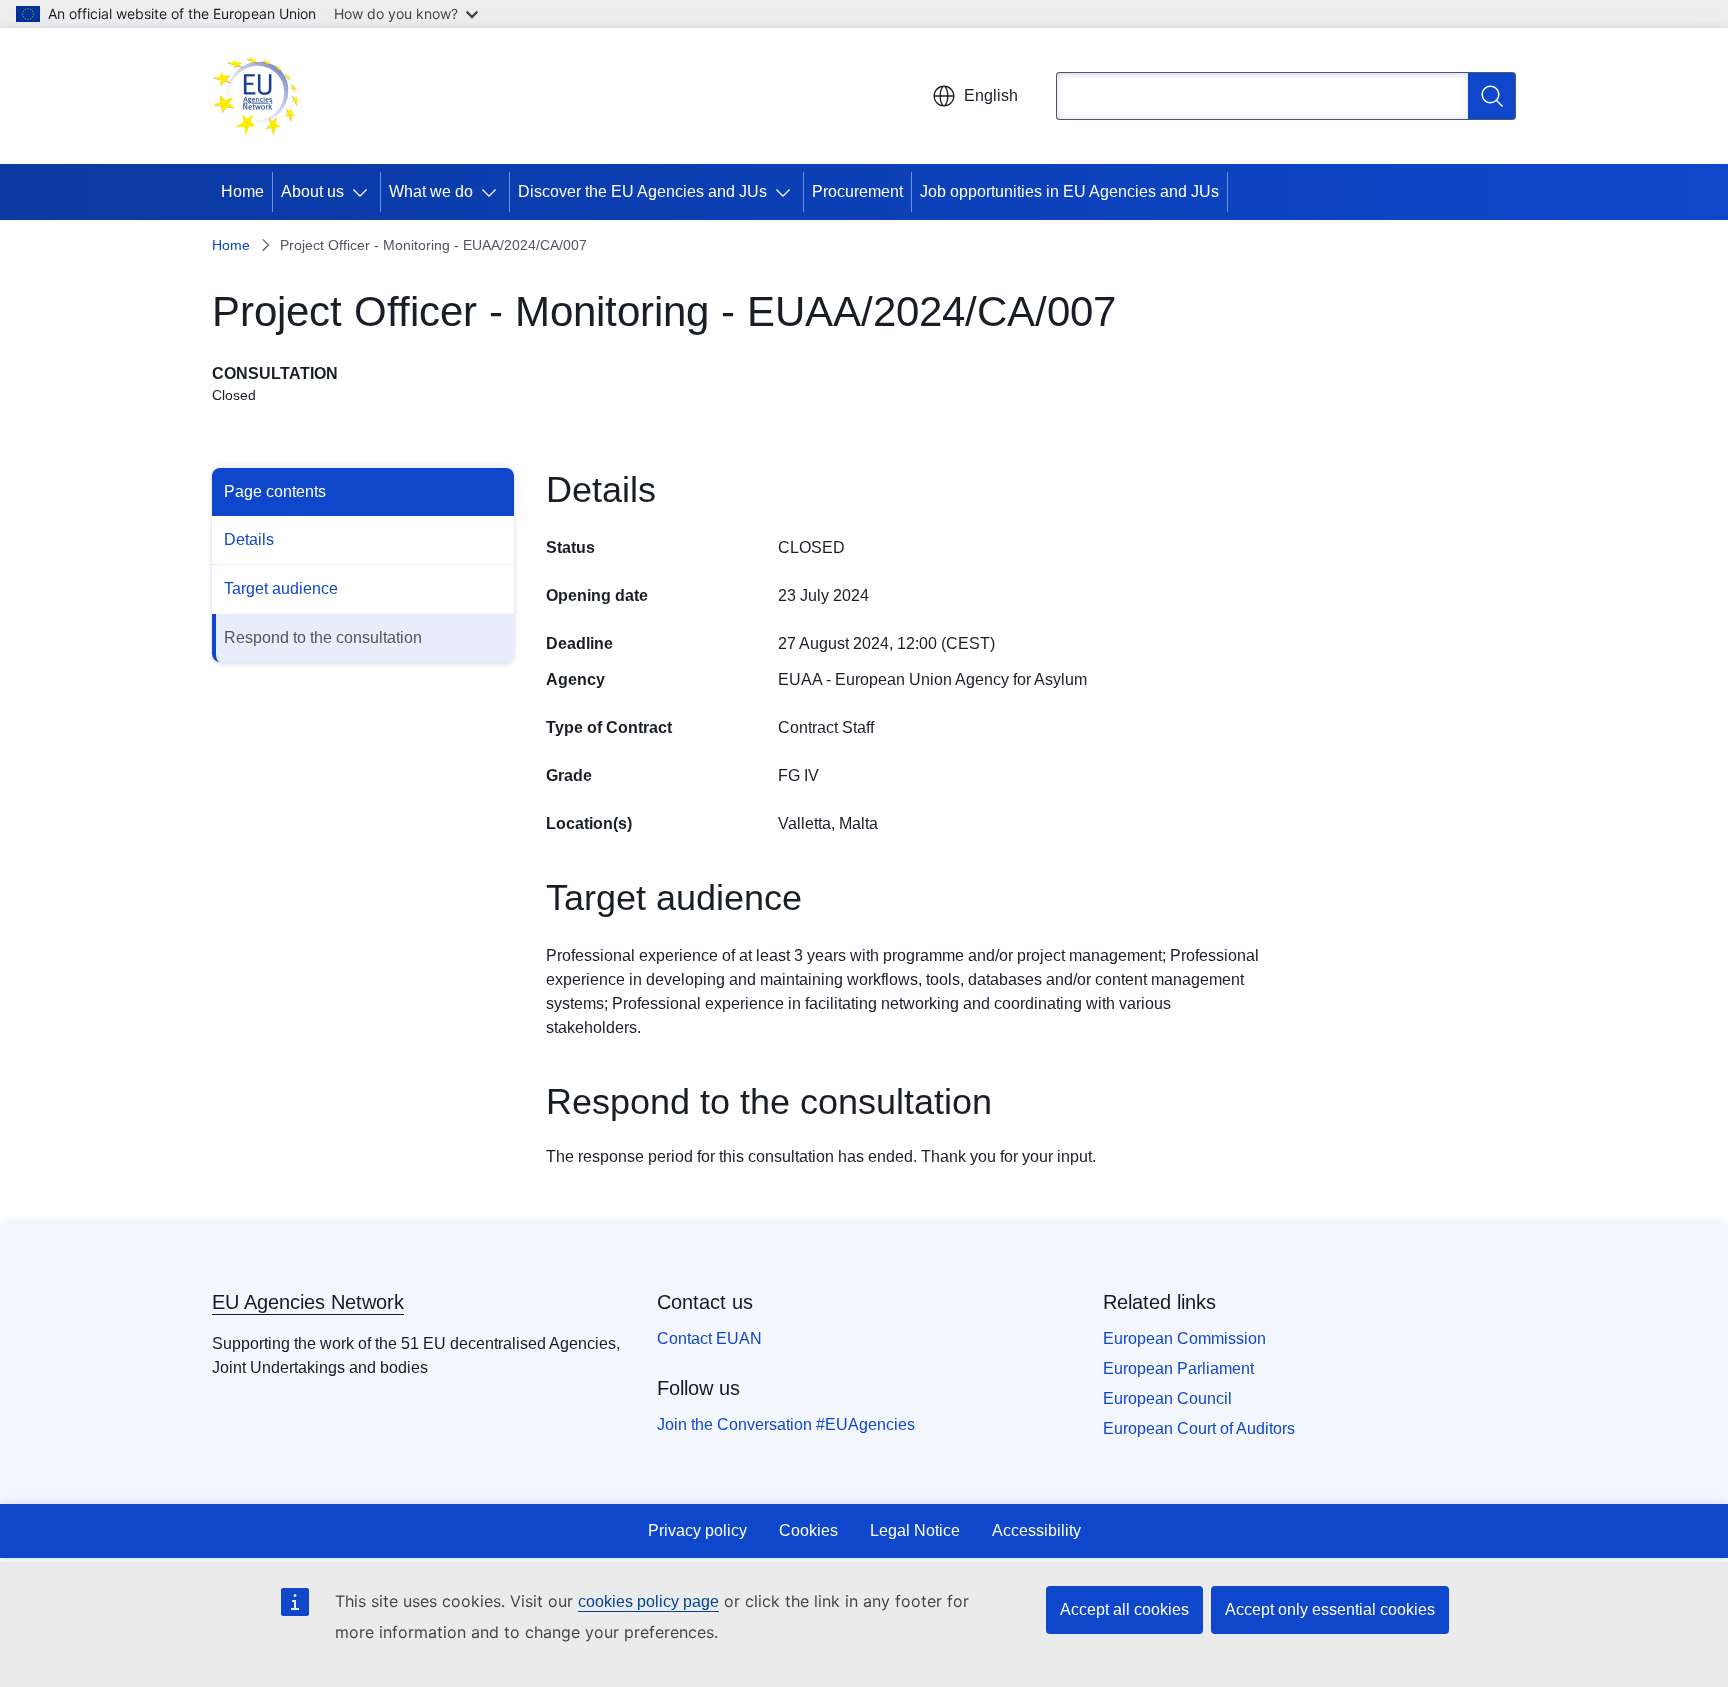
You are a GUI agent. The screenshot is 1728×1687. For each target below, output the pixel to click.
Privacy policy (697, 1530)
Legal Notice (915, 1530)
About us (312, 191)
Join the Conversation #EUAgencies (786, 1424)
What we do (431, 191)
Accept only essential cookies (1330, 1609)
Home (242, 191)
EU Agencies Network (308, 1302)
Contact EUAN (709, 1338)
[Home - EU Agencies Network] (256, 96)
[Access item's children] (364, 192)
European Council (1167, 1398)
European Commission (1184, 1338)
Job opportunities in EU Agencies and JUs (1069, 191)
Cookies (808, 1530)
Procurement (857, 191)
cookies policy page (648, 1601)
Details (249, 539)
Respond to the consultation (323, 637)
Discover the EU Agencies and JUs (642, 191)
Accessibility (1036, 1530)
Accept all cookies (1124, 1609)
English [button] (991, 95)
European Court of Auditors (1199, 1428)
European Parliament (1178, 1368)
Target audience (281, 588)
